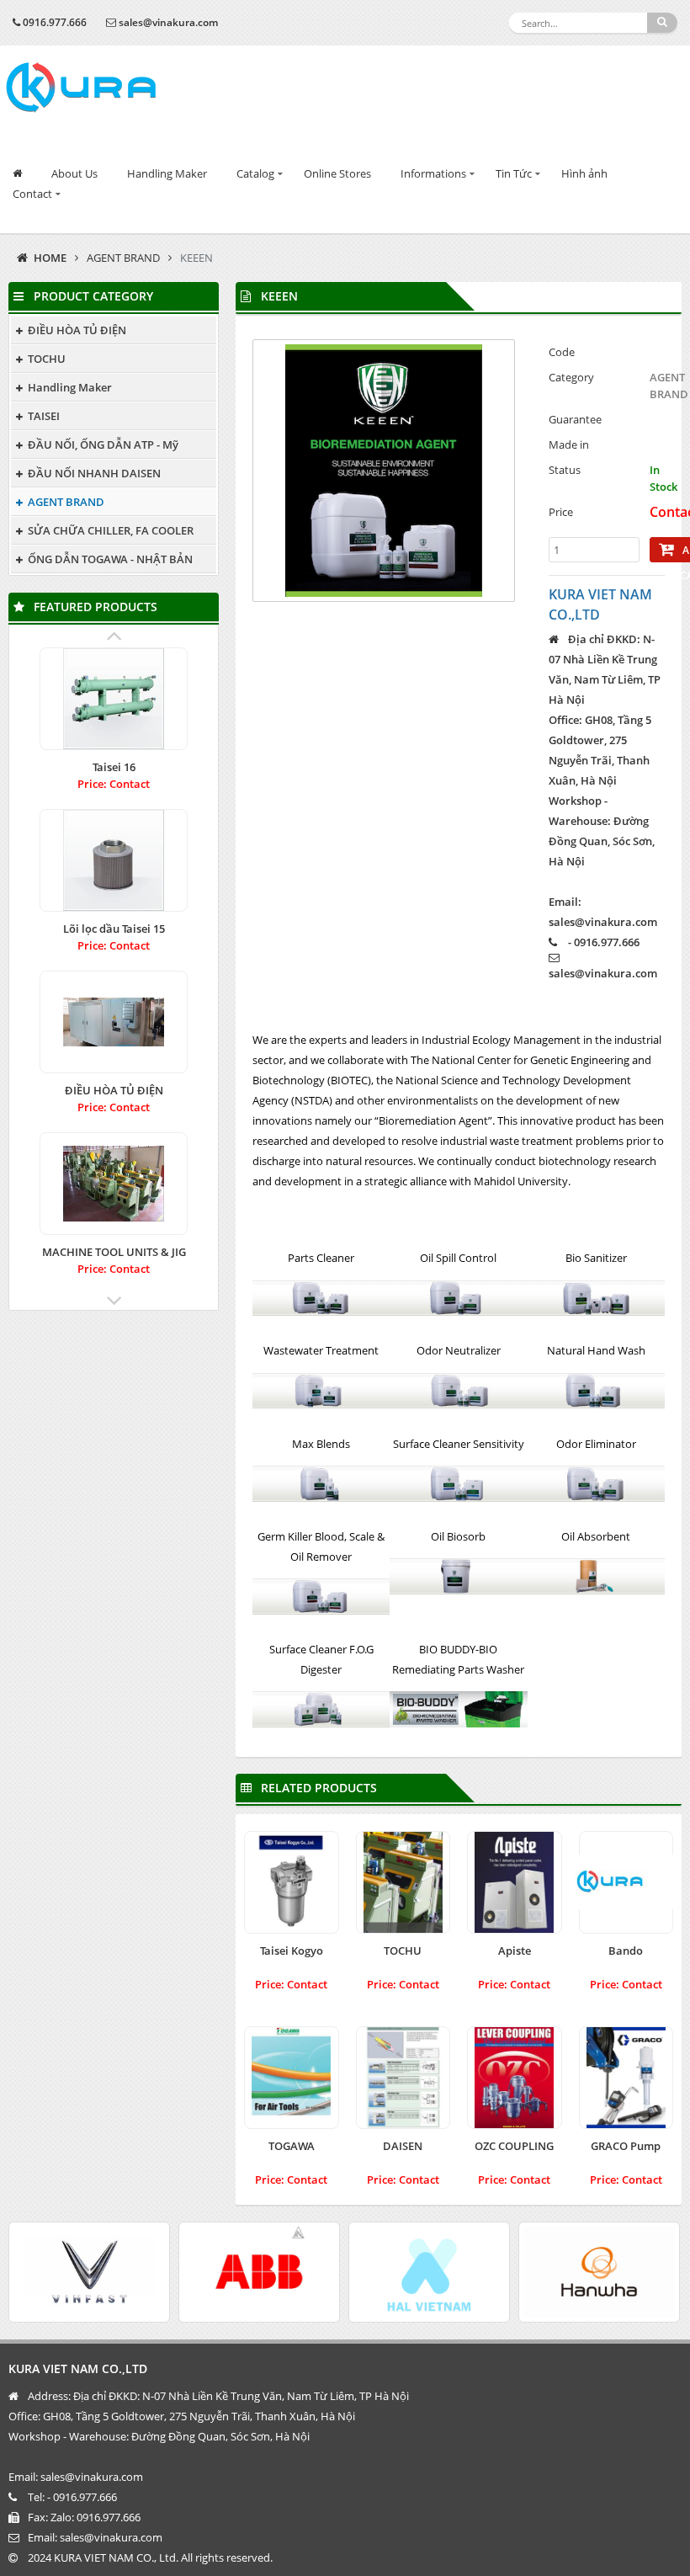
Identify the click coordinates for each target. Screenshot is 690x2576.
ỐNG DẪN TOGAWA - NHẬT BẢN (110, 559)
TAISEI (44, 416)
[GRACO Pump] (626, 2078)
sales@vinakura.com (168, 22)
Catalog (255, 173)
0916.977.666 (55, 22)
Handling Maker (167, 173)
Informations (433, 173)
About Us (74, 173)
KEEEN (196, 258)
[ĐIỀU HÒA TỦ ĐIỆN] (114, 1022)
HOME (50, 258)
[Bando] (626, 1882)
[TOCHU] (403, 1882)
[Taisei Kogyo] (292, 1882)
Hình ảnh (584, 173)
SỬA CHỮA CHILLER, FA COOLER (111, 530)
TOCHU (47, 359)
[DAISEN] (403, 2078)
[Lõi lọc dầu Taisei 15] (114, 860)
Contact (32, 194)
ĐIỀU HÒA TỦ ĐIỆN (77, 330)
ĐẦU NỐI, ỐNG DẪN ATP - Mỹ (103, 444)
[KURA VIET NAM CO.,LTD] (81, 88)
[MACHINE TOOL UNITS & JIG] (114, 1184)
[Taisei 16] (114, 699)
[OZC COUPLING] (515, 2078)
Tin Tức (514, 173)
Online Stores (337, 173)
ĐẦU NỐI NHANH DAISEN (94, 473)
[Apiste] (515, 1882)
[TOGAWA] (292, 2078)
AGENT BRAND (123, 258)
